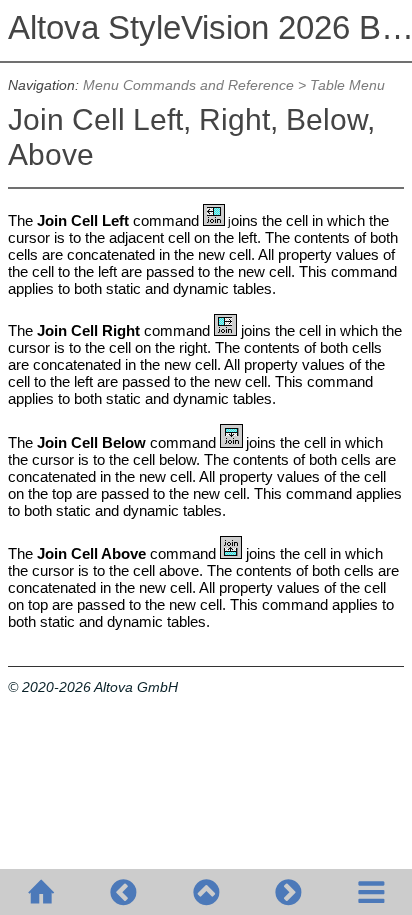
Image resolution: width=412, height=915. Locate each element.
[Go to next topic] (288, 892)
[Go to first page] (41, 892)
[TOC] (371, 892)
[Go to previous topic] (123, 892)
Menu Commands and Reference (188, 85)
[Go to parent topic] (206, 892)
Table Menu (347, 85)
